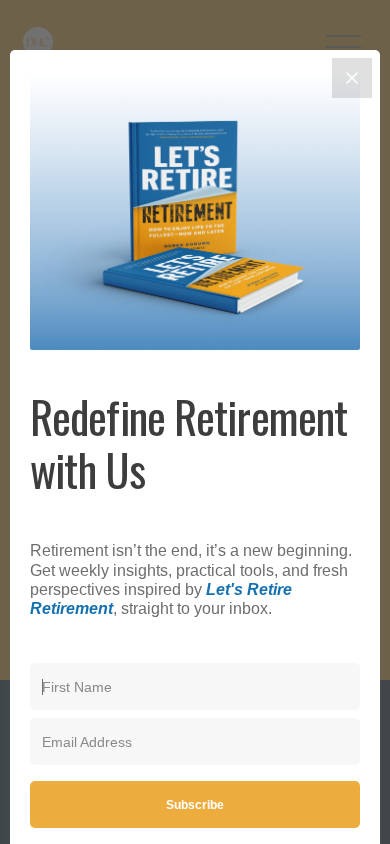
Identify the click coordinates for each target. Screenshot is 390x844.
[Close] (352, 78)
